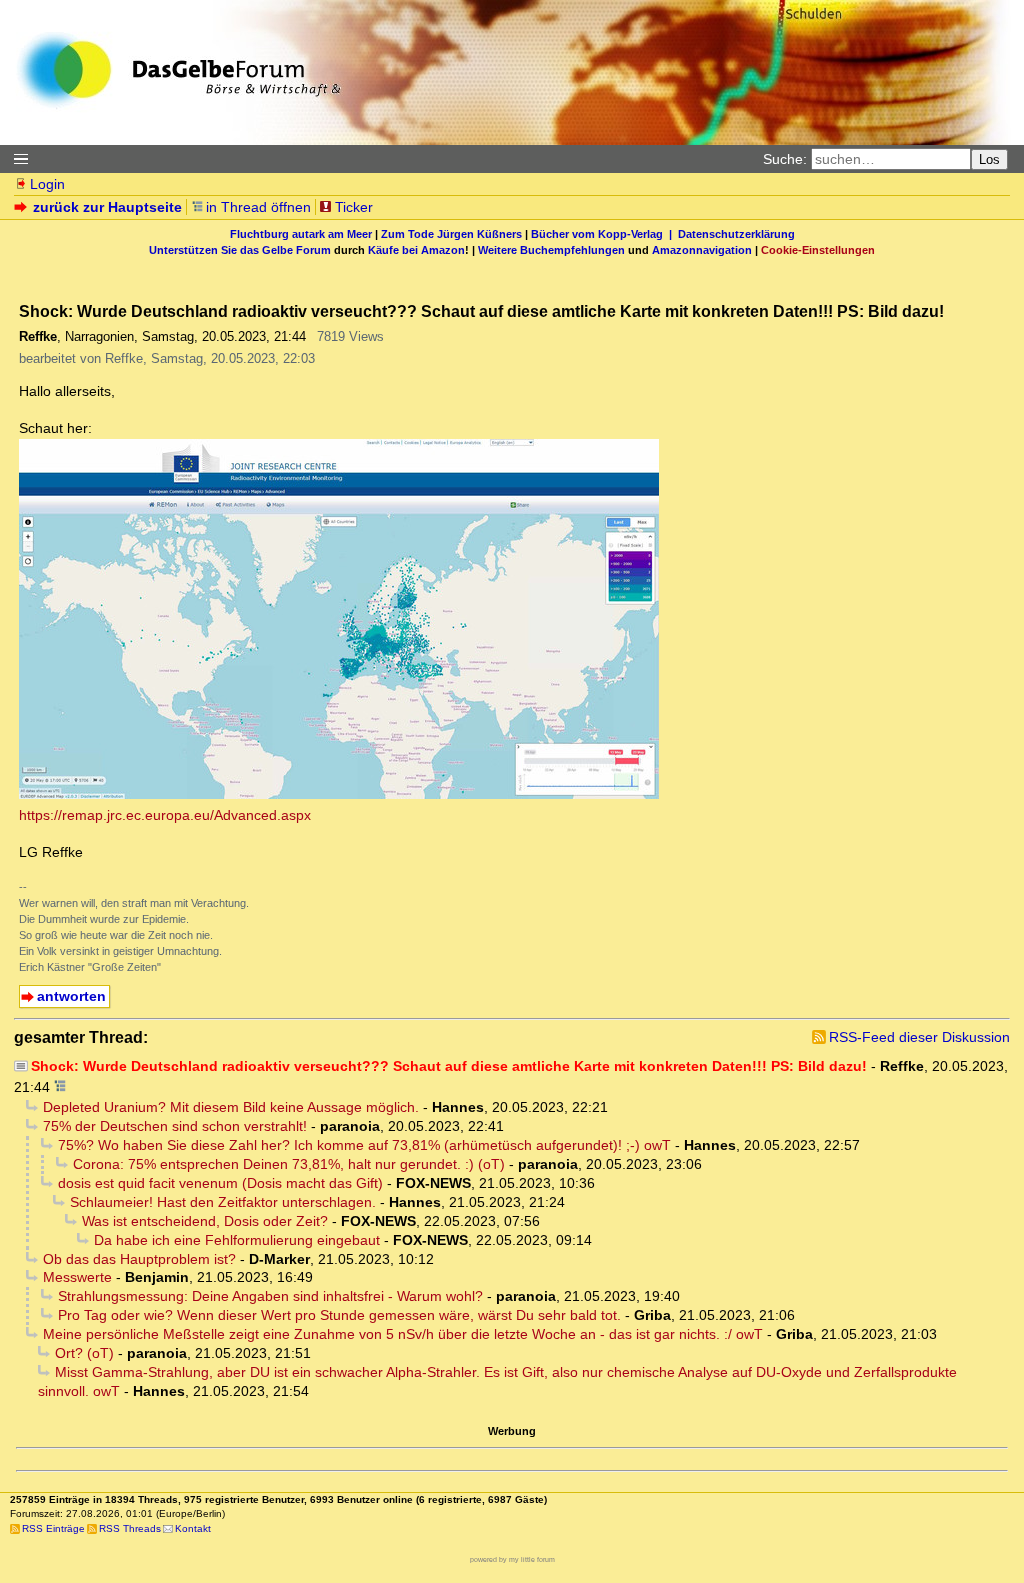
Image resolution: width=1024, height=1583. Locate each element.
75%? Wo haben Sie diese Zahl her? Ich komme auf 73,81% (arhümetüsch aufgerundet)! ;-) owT (364, 1145)
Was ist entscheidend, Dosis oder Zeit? (205, 1221)
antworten (71, 996)
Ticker (354, 207)
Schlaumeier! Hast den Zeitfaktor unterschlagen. (223, 1202)
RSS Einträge (53, 1528)
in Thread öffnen (258, 207)
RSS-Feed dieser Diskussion (919, 1037)
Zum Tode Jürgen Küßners (451, 234)
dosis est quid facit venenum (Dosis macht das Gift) (220, 1183)
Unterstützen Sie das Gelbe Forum (240, 250)
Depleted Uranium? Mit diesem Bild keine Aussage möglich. (231, 1107)
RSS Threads (130, 1528)
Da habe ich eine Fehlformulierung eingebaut (237, 1240)
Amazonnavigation (702, 250)
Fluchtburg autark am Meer (301, 234)
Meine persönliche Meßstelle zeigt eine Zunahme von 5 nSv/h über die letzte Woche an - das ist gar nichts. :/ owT (403, 1334)
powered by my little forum (512, 1559)
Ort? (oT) (84, 1353)
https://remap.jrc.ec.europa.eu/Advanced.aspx (165, 815)
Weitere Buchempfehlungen (551, 250)
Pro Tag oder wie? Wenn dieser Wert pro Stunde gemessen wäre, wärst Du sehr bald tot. (339, 1315)
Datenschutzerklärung (736, 234)
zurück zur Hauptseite (107, 207)
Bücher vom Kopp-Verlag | (604, 234)
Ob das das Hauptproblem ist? (139, 1259)
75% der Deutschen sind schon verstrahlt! (175, 1126)
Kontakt (193, 1528)
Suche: (785, 159)
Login (47, 184)
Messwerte (77, 1277)
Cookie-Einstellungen (818, 250)
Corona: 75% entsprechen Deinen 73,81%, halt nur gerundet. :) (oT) (289, 1164)
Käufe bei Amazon (416, 250)
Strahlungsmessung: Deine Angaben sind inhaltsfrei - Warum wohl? (270, 1296)
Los (989, 159)
